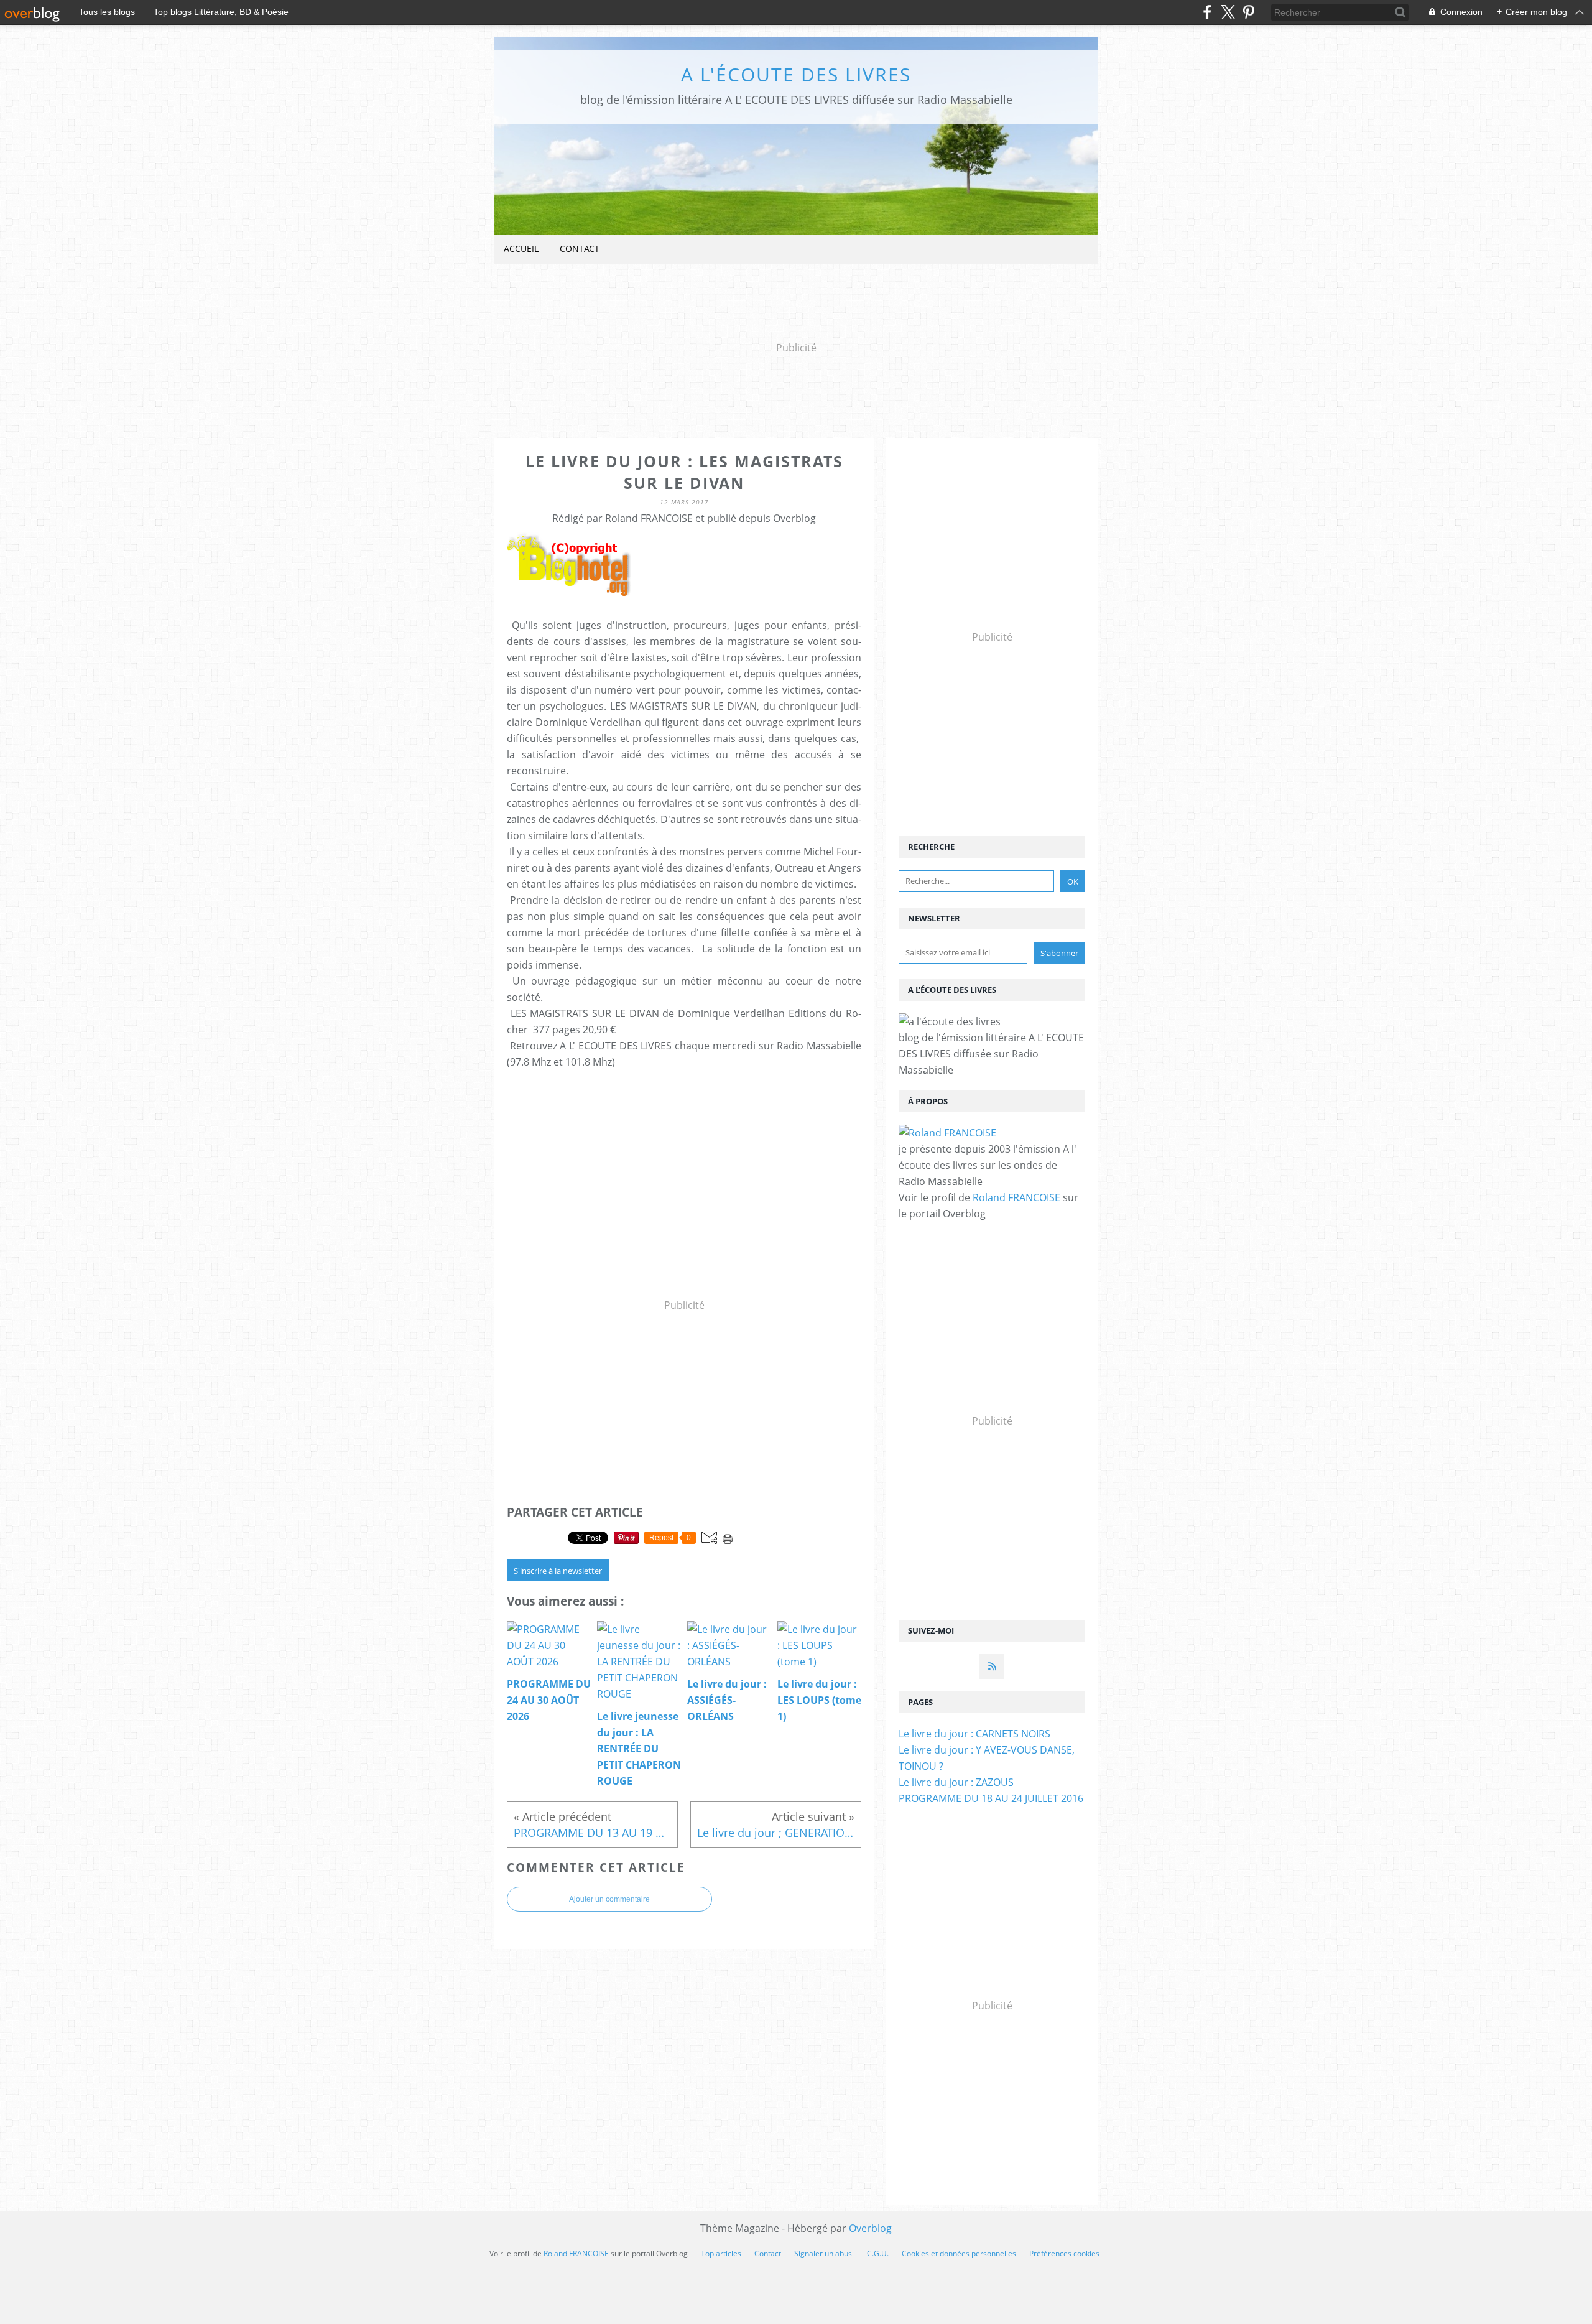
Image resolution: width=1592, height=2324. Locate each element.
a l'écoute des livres (796, 74)
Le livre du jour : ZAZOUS (956, 1782)
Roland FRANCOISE (1016, 1197)
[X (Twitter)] (1228, 12)
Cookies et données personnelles (959, 2253)
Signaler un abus (824, 2253)
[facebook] (1207, 12)
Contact (580, 249)
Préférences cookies (1064, 2253)
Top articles (721, 2253)
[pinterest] (1248, 12)
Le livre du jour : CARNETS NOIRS (974, 1734)
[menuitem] (521, 249)
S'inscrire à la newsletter (558, 1571)
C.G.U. (878, 2253)
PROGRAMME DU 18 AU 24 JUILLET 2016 (991, 1798)
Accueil (521, 249)
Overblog (870, 2228)
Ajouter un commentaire (609, 1899)
